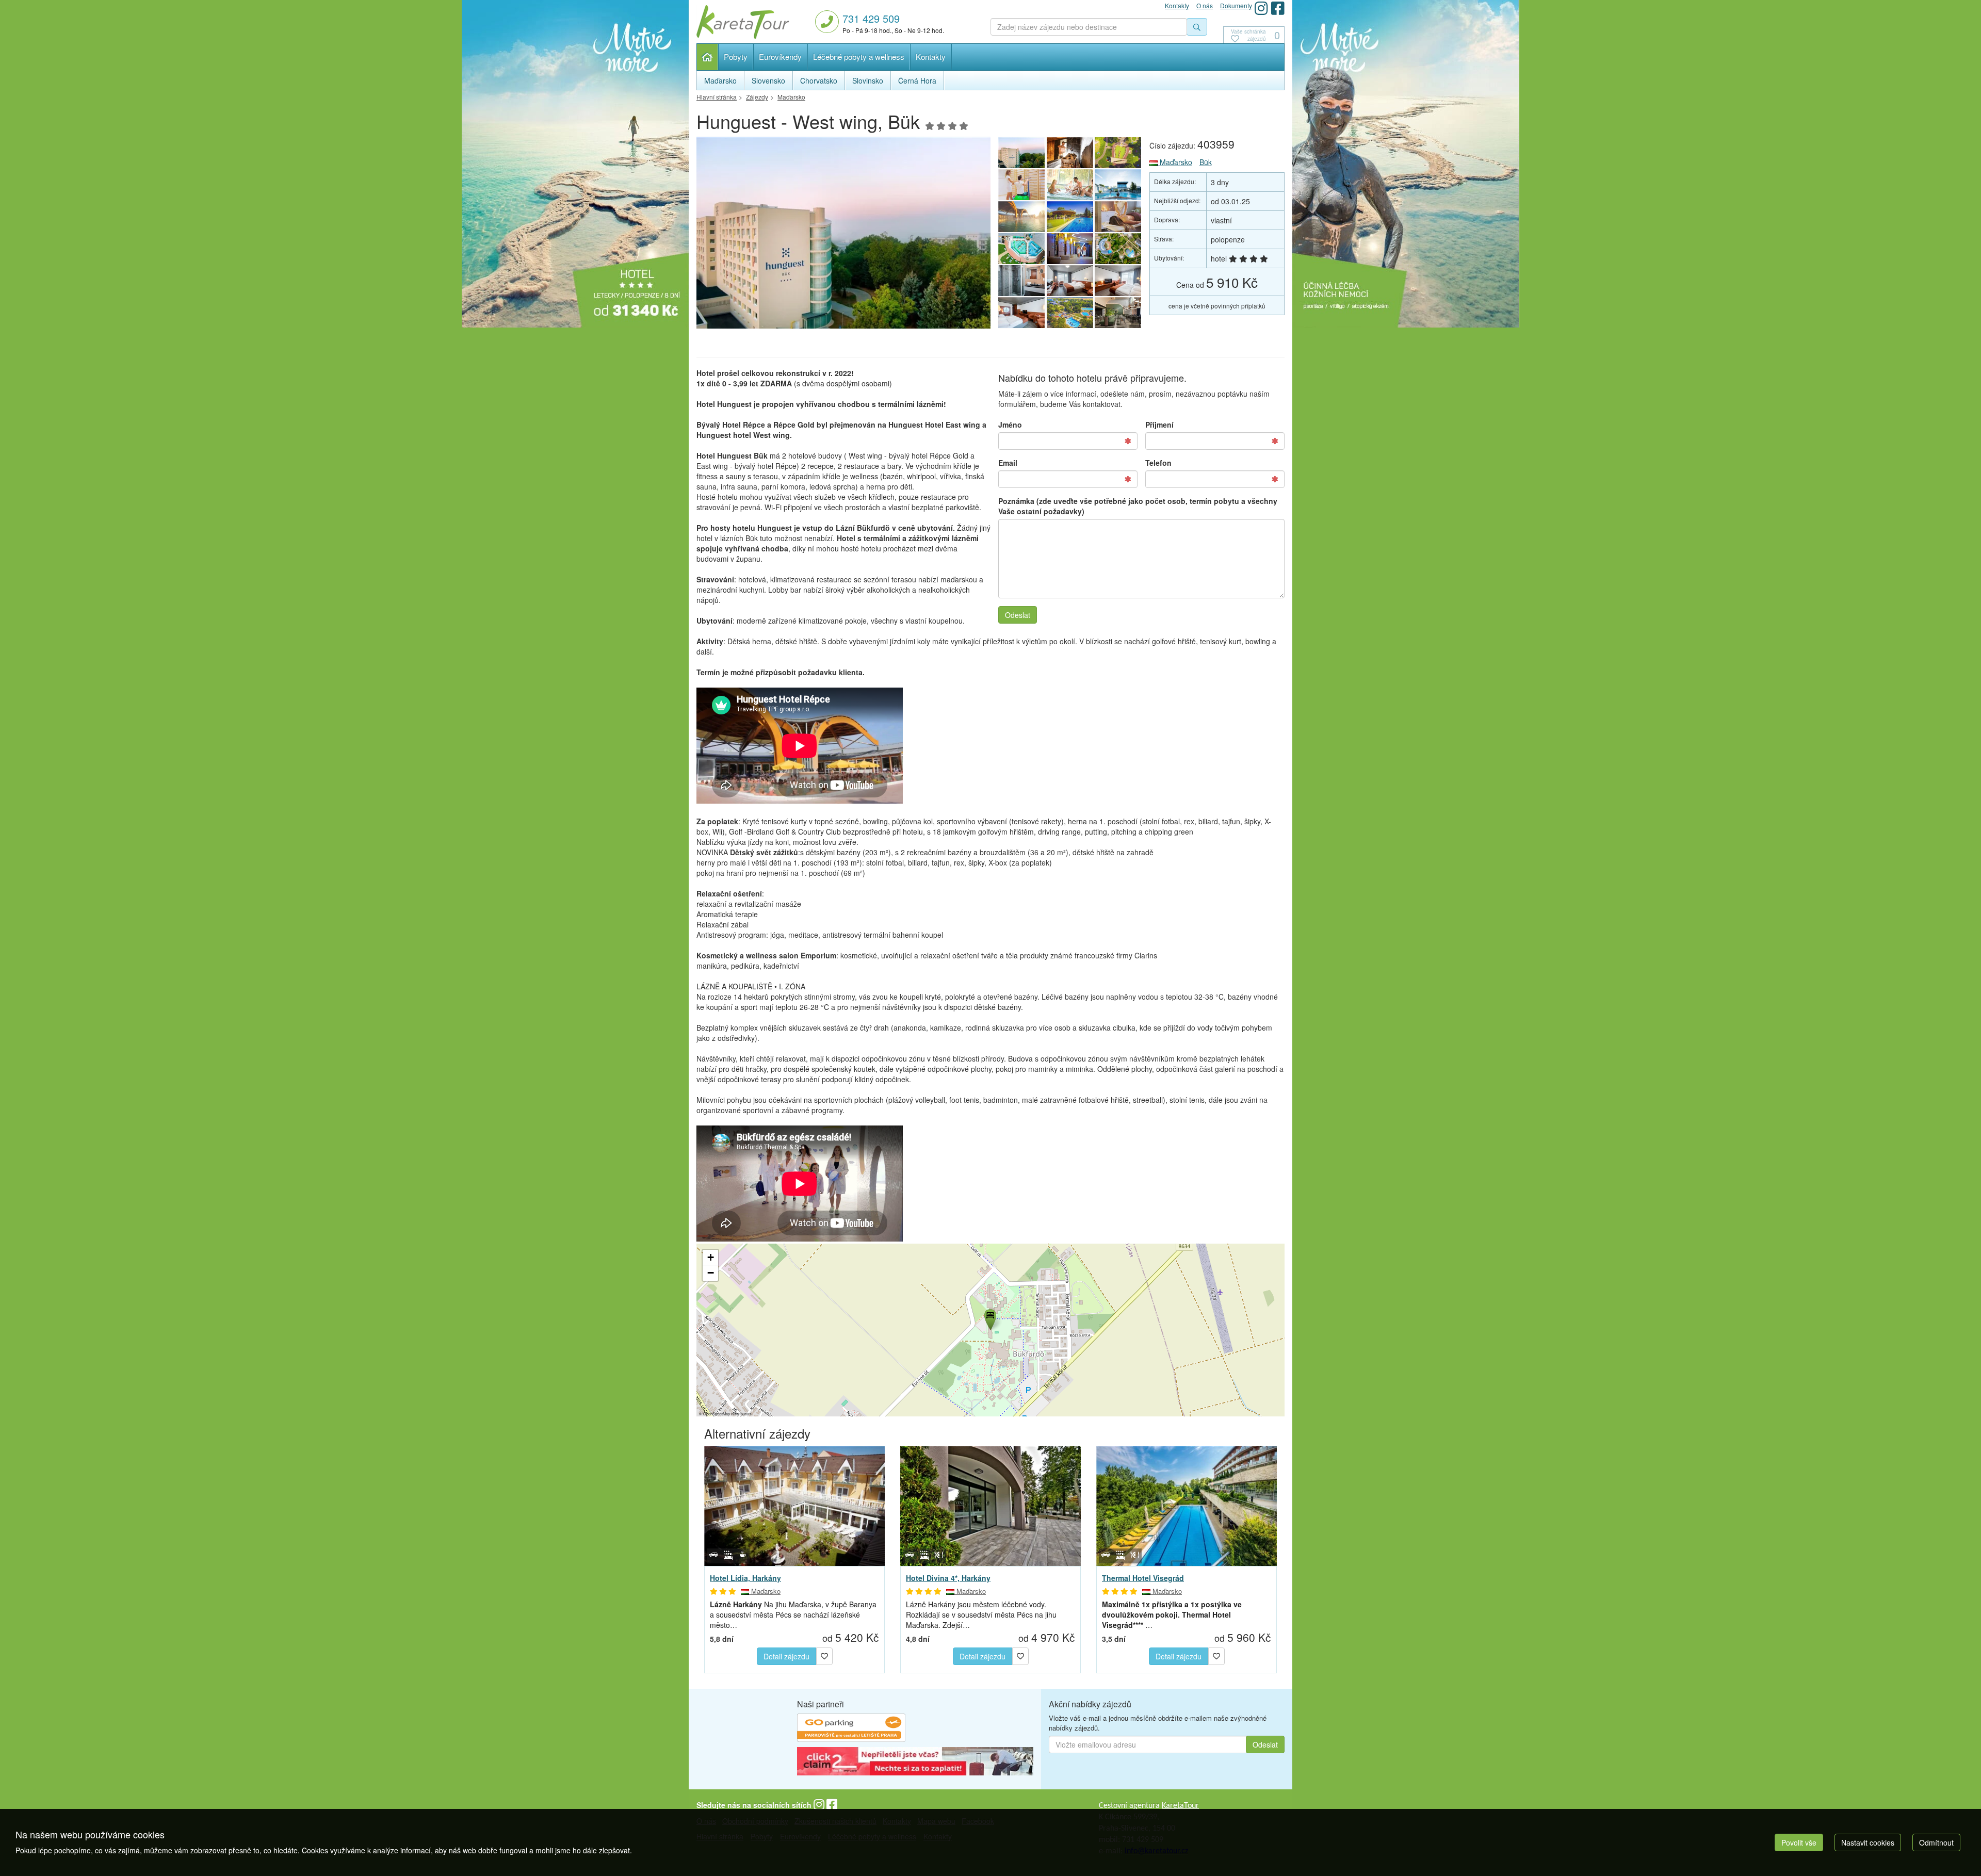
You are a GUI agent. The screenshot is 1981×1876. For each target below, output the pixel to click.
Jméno (1010, 425)
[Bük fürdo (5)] (1070, 217)
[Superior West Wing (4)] (1021, 281)
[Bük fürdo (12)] (1118, 249)
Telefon (1158, 463)
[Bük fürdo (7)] (1118, 185)
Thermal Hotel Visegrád (1143, 1578)
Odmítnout (1936, 1842)
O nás (1205, 5)
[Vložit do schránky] (824, 1655)
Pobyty (736, 56)
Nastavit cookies (1868, 1842)
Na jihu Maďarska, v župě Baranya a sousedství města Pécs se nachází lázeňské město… (793, 1614)
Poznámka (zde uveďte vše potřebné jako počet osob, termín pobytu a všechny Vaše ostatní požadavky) (1138, 506)
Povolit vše (1799, 1842)
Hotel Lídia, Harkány (745, 1578)
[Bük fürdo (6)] (1021, 217)
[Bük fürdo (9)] (1021, 185)
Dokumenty (1236, 5)
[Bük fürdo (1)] (1070, 313)
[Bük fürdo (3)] (1021, 249)
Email (1008, 463)
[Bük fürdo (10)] (1118, 153)
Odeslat (1018, 615)
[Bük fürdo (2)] (1070, 249)
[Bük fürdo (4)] (1118, 217)
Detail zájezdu (786, 1656)
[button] (989, 1318)
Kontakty (931, 56)
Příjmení (1159, 425)
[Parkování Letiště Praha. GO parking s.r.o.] (851, 1729)
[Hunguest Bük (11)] (843, 235)
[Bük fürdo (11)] (1070, 153)
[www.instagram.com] (1261, 8)
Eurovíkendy (780, 56)
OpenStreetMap (717, 1414)
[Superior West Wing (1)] (1021, 313)
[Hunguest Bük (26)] (1118, 313)
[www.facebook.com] (1278, 8)
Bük (1206, 162)
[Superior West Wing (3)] (1070, 281)
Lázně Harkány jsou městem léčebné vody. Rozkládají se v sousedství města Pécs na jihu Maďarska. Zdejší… (981, 1614)
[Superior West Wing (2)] (1118, 281)
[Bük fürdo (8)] (1070, 185)
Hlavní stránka (708, 57)
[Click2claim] (915, 1763)
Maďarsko (1175, 162)
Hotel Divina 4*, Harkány (948, 1578)
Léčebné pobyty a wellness (859, 56)
